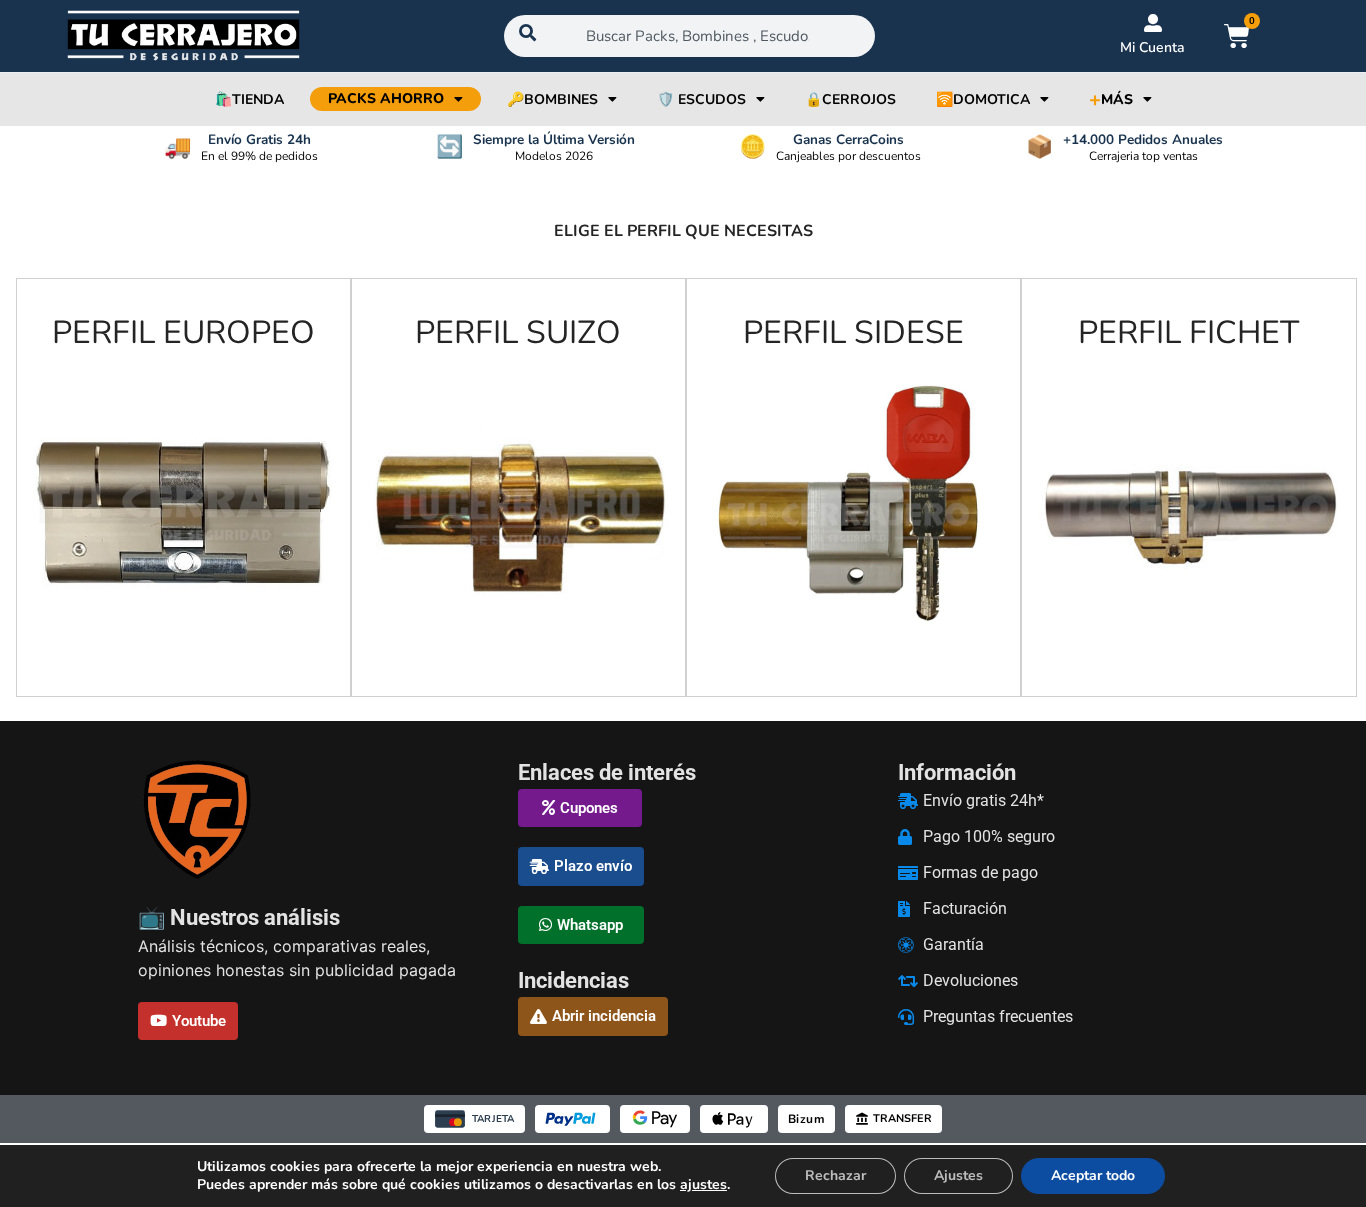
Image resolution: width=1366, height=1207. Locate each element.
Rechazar (835, 1175)
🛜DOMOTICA (983, 99)
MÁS (1111, 99)
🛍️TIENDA (249, 99)
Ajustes (958, 1175)
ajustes (703, 1185)
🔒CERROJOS (850, 99)
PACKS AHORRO (386, 98)
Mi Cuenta (1152, 47)
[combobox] (689, 36)
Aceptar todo (1093, 1175)
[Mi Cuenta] (1153, 23)
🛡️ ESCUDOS (701, 99)
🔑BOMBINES (552, 99)
